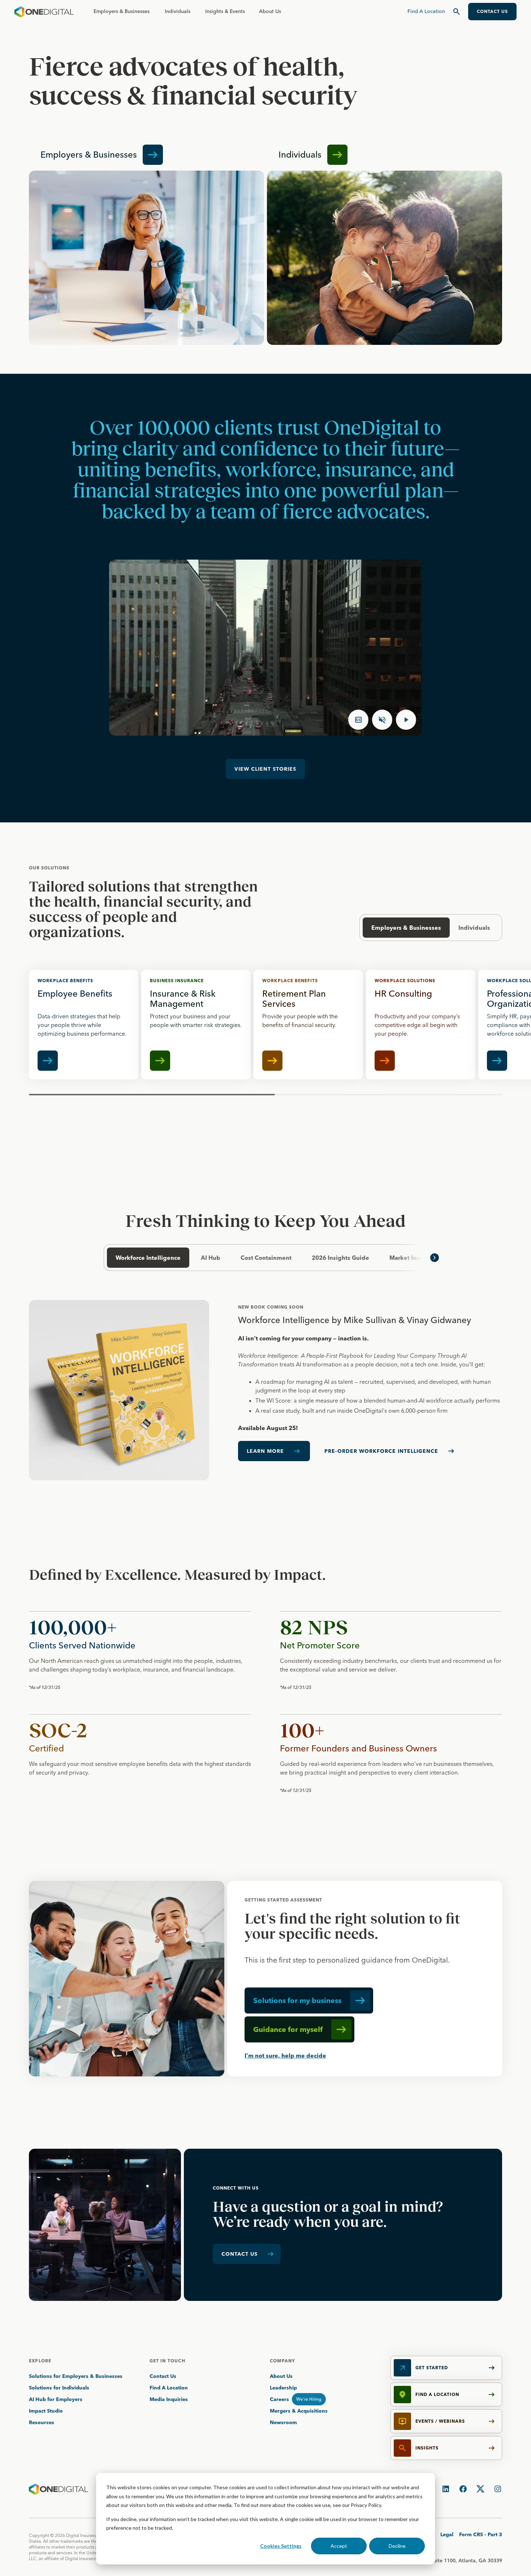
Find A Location (169, 2388)
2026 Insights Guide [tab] (340, 1258)
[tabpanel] (265, 1390)
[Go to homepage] (44, 12)
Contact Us (163, 2376)
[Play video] (406, 720)
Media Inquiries (169, 2399)
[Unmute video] (382, 720)
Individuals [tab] (474, 928)
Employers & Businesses (122, 11)
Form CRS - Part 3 (481, 2534)
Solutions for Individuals (59, 2388)
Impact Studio (46, 2411)
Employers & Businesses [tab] (406, 928)
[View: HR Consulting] (421, 1025)
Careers (279, 2399)
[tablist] (265, 1258)
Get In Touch (167, 2361)
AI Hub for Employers (56, 2399)
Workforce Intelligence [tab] (148, 1258)
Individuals (178, 11)
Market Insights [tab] (412, 1258)
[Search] (457, 12)
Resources (42, 2422)
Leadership (283, 2388)
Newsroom (283, 2422)
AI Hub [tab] (211, 1258)
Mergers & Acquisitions (299, 2411)
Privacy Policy (366, 2505)
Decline (397, 2546)
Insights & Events (225, 11)
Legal (447, 2534)
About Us (270, 11)
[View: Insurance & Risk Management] (196, 1025)
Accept (339, 2546)
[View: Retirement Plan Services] (308, 1025)
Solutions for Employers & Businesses (76, 2376)
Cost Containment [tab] (266, 1258)
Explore (40, 2361)
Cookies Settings (281, 2546)
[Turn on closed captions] (358, 720)
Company (282, 2361)
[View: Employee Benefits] (84, 1025)
